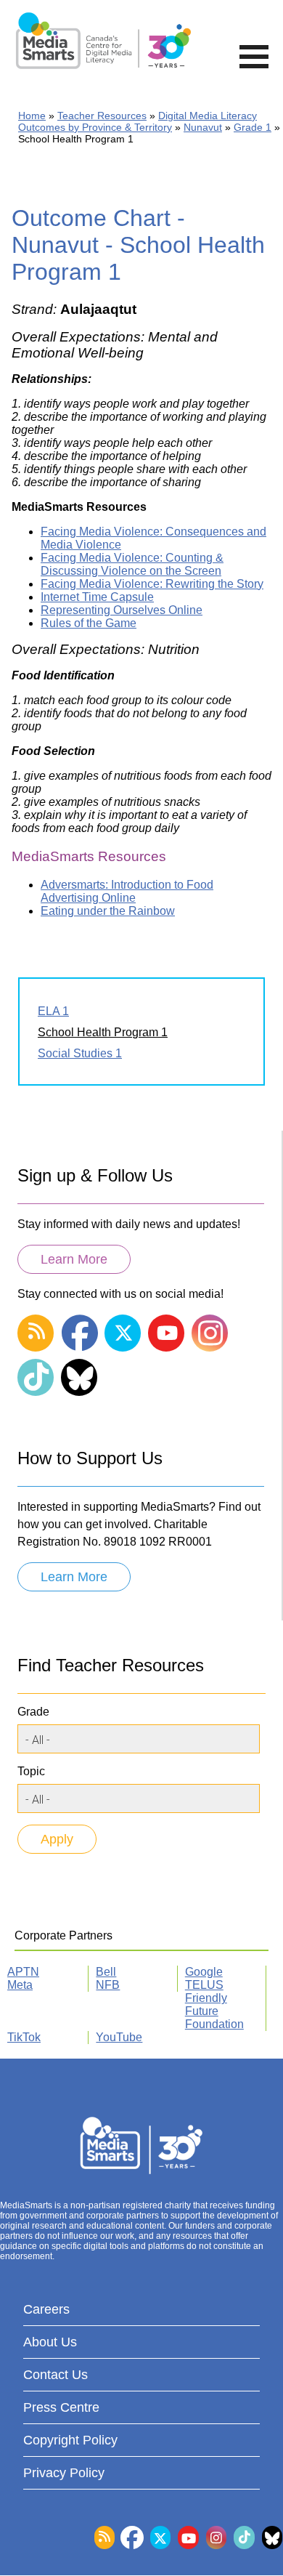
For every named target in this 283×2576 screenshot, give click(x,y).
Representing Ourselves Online (122, 610)
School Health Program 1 (103, 1032)
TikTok (24, 2037)
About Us (50, 2342)
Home (32, 116)
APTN (23, 1972)
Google (204, 1972)
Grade (33, 1712)
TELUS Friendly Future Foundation (214, 2004)
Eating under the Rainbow (108, 911)
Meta (20, 1985)
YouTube (119, 2037)
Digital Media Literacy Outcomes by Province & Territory (138, 121)
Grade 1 (253, 127)
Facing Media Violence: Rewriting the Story (152, 584)
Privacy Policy (64, 2473)
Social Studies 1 (80, 1053)
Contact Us (56, 2375)
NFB (108, 1985)
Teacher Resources (102, 116)
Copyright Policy (70, 2440)
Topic (31, 1771)
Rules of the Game (89, 623)
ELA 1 (53, 1011)
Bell (106, 1972)
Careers (46, 2309)
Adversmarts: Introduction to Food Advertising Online (127, 891)
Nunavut (203, 127)
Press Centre (61, 2407)
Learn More (74, 1259)
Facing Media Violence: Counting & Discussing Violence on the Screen (132, 564)
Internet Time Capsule (97, 597)
